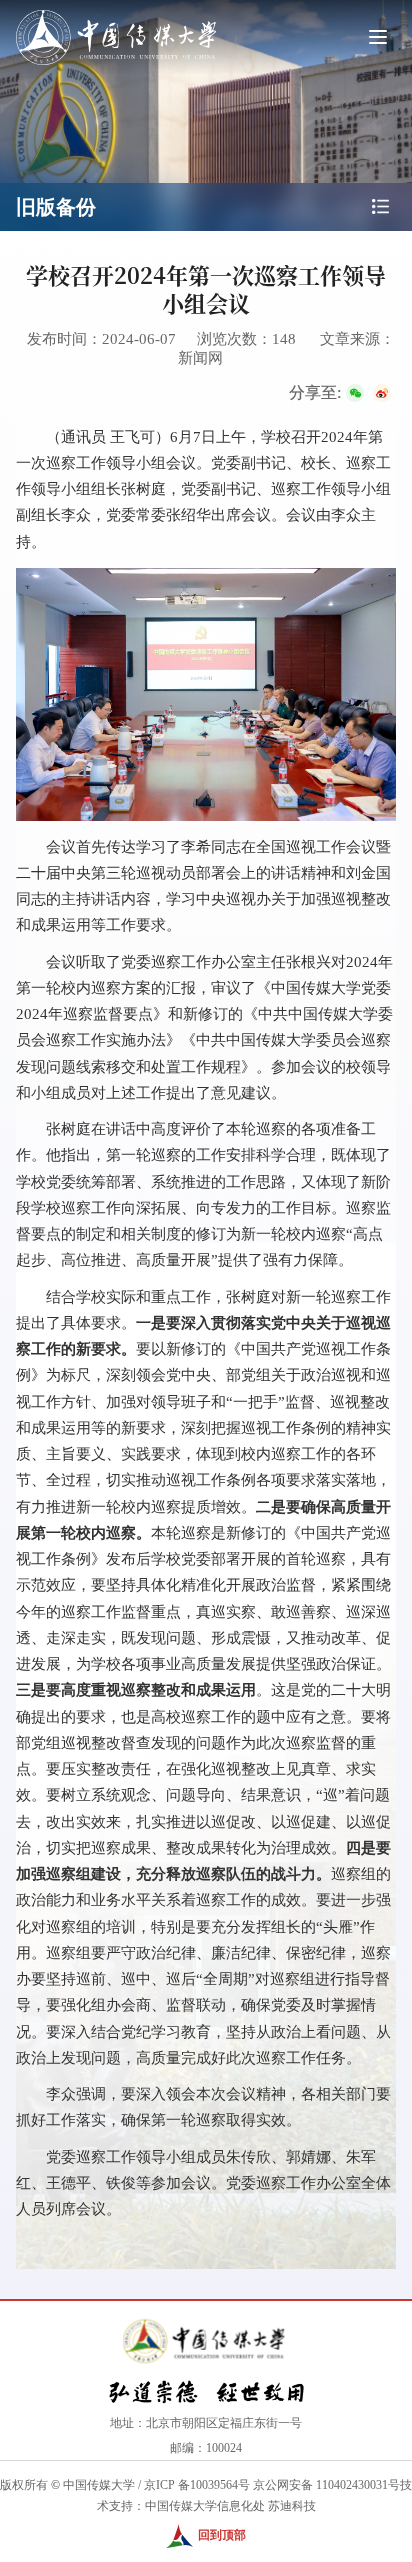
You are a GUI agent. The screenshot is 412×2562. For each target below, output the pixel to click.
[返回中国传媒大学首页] (116, 11)
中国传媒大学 (99, 2485)
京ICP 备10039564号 (197, 2485)
